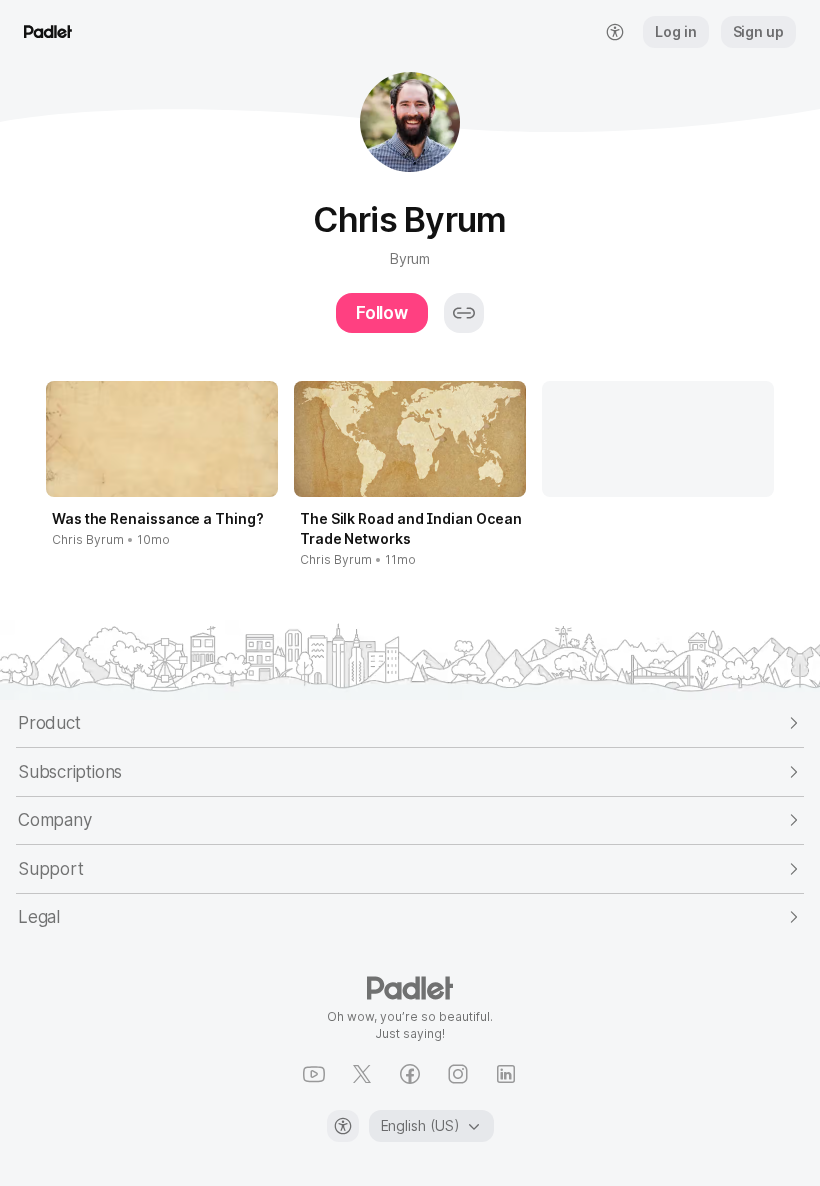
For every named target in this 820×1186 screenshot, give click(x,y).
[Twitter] (362, 1074)
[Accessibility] (343, 1126)
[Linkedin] (506, 1074)
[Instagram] (458, 1074)
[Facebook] (410, 1074)
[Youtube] (314, 1074)
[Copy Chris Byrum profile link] (464, 313)
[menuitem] (615, 32)
